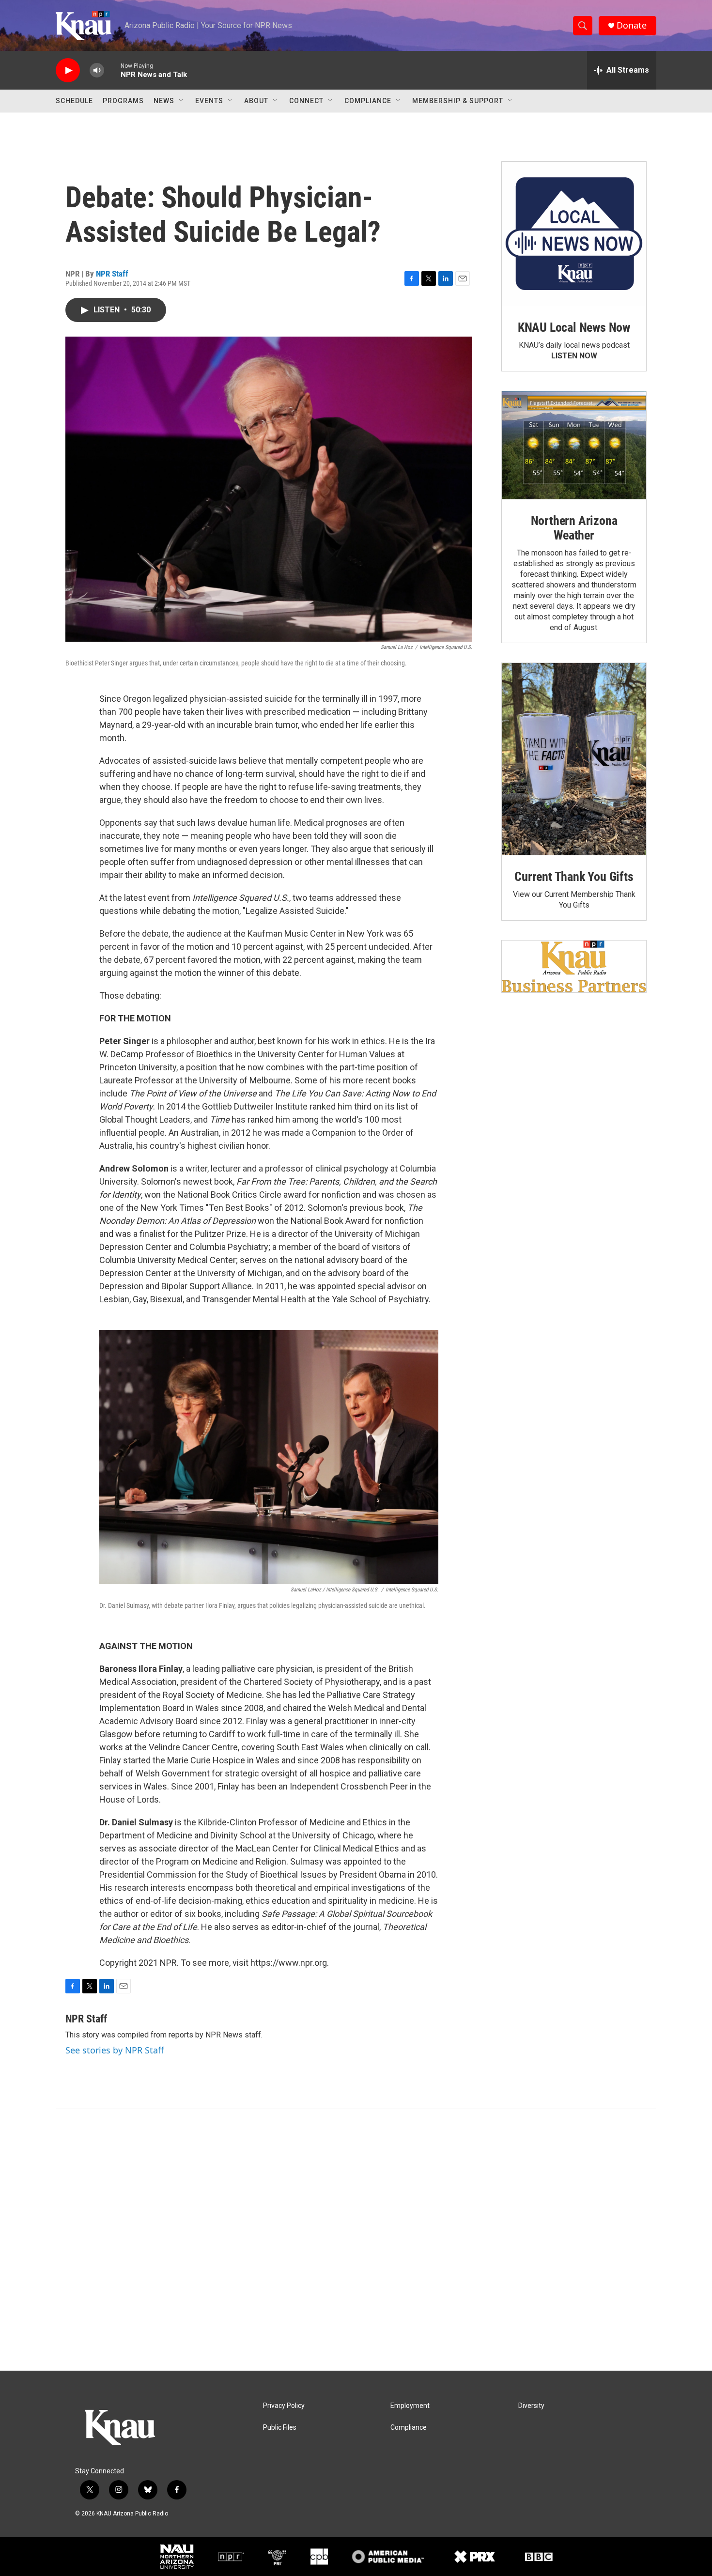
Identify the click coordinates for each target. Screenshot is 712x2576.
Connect (306, 101)
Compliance (368, 101)
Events (209, 101)
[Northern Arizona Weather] (574, 446)
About (256, 101)
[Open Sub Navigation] (182, 101)
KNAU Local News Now (574, 327)
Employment (410, 2406)
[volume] (97, 70)
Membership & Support (458, 101)
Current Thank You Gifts (574, 877)
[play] (68, 70)
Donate (632, 25)
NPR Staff (112, 274)
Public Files (280, 2428)
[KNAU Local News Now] (574, 234)
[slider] (112, 70)
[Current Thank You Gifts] (574, 759)
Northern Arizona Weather (574, 528)
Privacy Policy (284, 2406)
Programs (123, 101)
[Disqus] (356, 2240)
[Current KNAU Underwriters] (574, 966)
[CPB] (319, 2557)
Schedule (74, 101)
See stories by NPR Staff (115, 2050)
